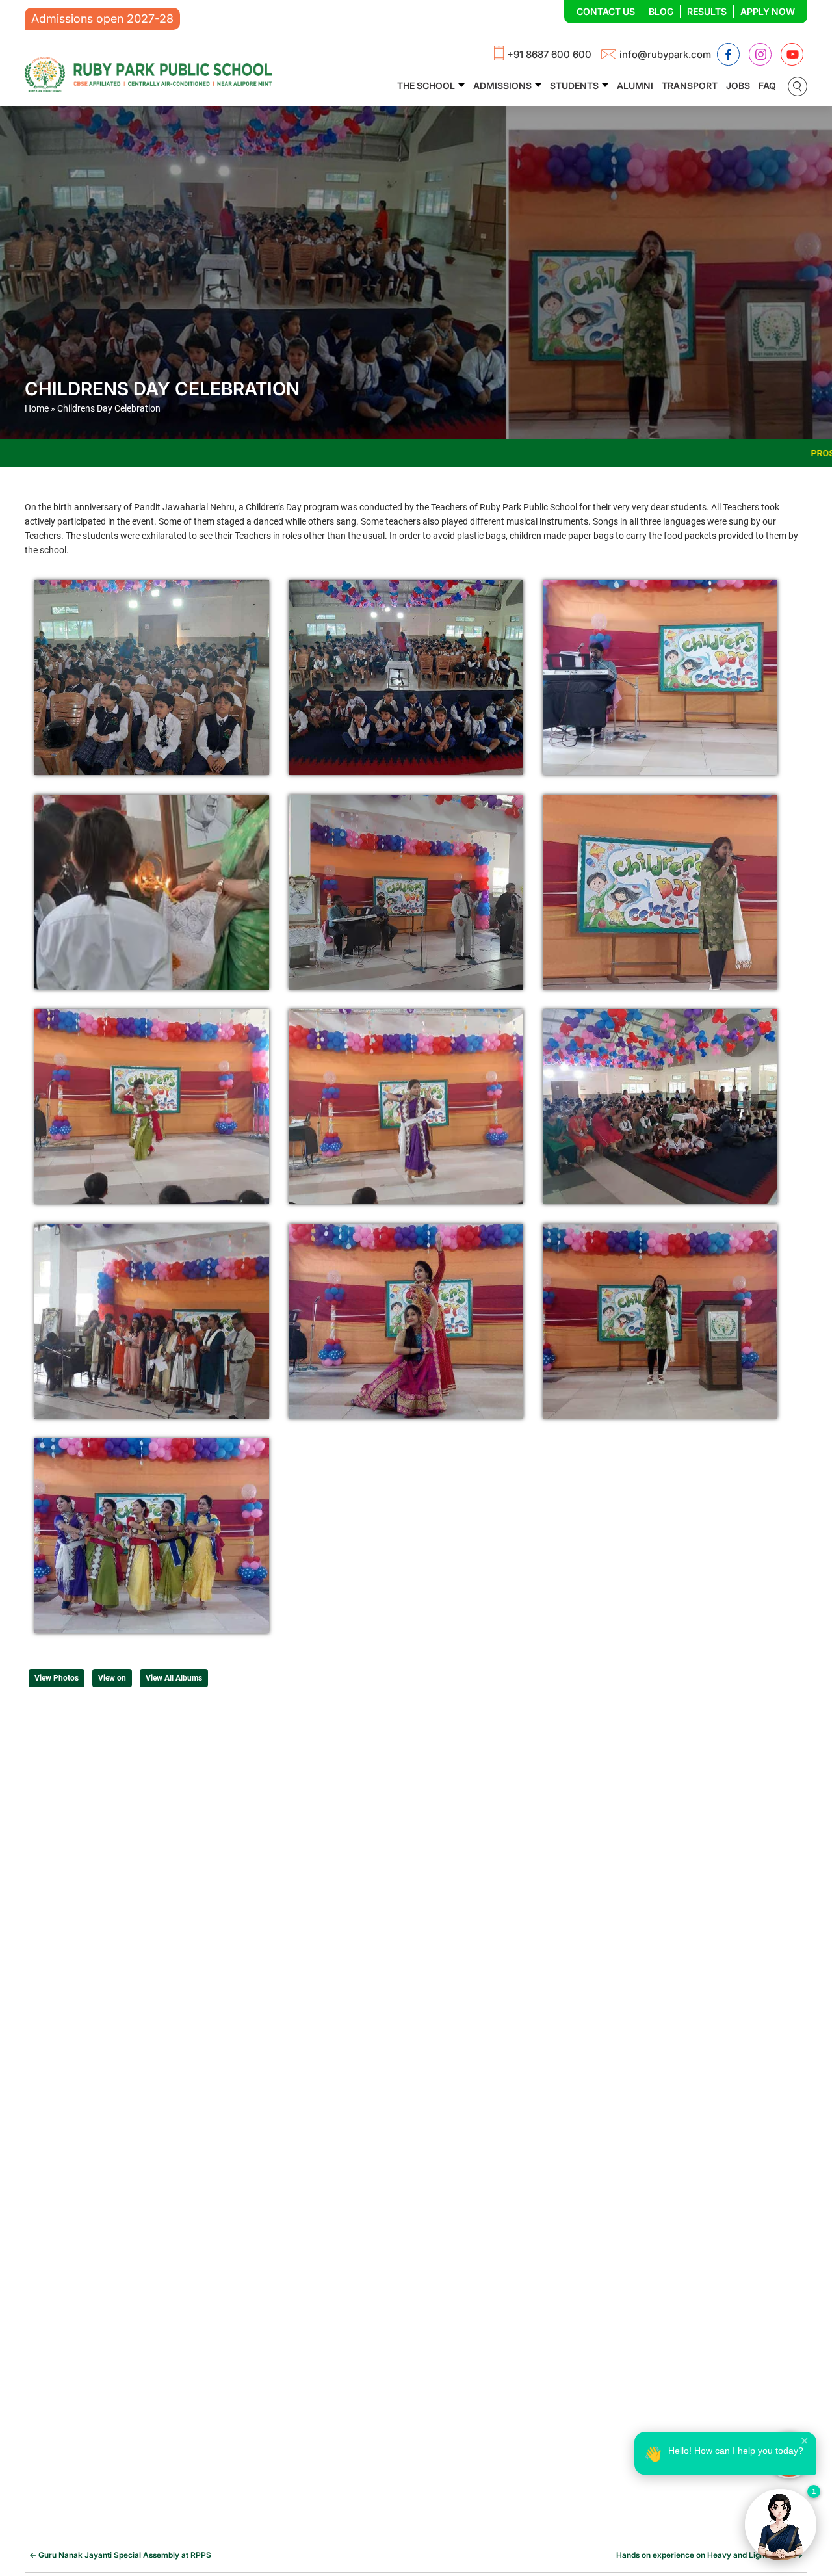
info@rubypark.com (665, 54)
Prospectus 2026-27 (634, 453)
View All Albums (174, 1678)
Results (707, 11)
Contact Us (606, 11)
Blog (661, 11)
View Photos (57, 1678)
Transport (690, 85)
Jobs (738, 85)
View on (112, 1678)
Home (37, 408)
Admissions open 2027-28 (102, 19)
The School (426, 85)
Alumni (635, 85)
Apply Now (768, 11)
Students (574, 85)
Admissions (502, 85)
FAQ (767, 85)
